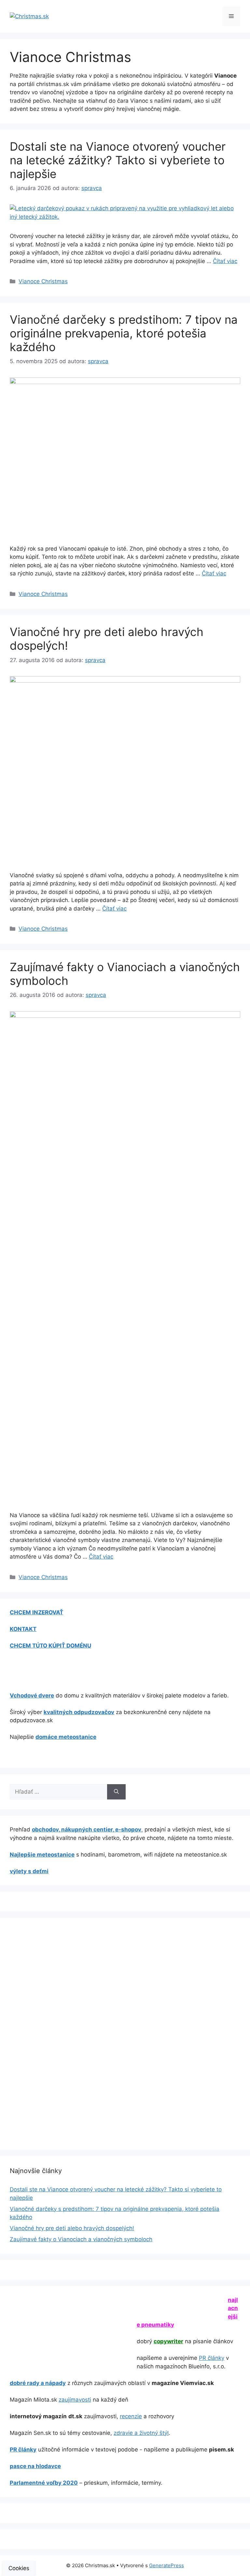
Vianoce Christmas (43, 281)
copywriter (168, 2341)
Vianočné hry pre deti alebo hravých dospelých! (72, 2228)
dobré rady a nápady (38, 2383)
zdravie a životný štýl (141, 2433)
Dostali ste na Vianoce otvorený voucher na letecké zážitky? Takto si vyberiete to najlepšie (118, 160)
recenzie (131, 2416)
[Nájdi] (116, 1792)
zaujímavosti (75, 2400)
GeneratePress (167, 2565)
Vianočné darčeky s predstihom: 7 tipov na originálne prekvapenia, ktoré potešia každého (124, 333)
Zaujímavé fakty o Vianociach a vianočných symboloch (81, 2239)
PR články (212, 2358)
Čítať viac (225, 261)
